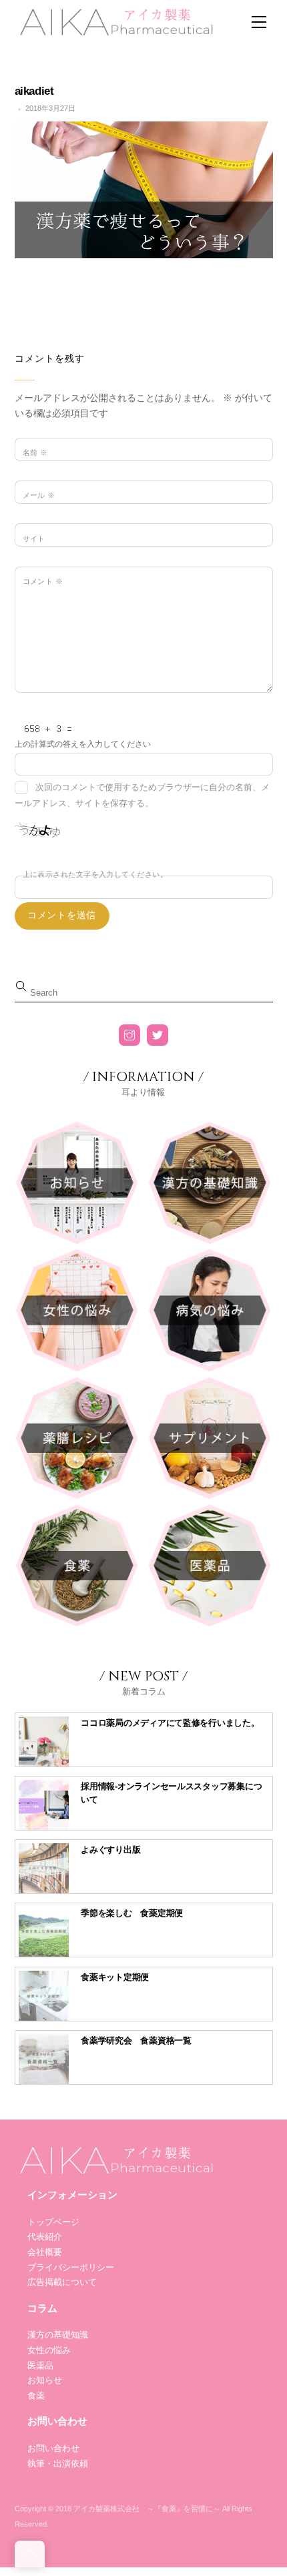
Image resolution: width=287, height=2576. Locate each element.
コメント (43, 581)
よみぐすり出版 (110, 1850)
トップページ (53, 2222)
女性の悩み (49, 2350)
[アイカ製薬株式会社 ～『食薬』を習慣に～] (115, 20)
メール (39, 495)
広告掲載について (62, 2282)
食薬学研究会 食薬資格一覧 (136, 2040)
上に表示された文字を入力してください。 (95, 874)
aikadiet (34, 91)
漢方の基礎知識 (58, 2335)
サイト (34, 539)
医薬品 (40, 2365)
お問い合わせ (53, 2448)
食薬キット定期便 (115, 1977)
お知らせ (45, 2380)
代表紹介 (45, 2237)
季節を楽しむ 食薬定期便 (132, 1913)
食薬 (36, 2395)
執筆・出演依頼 (58, 2464)
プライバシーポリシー (71, 2267)
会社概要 (45, 2252)
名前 (35, 452)
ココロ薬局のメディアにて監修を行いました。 (170, 1723)
